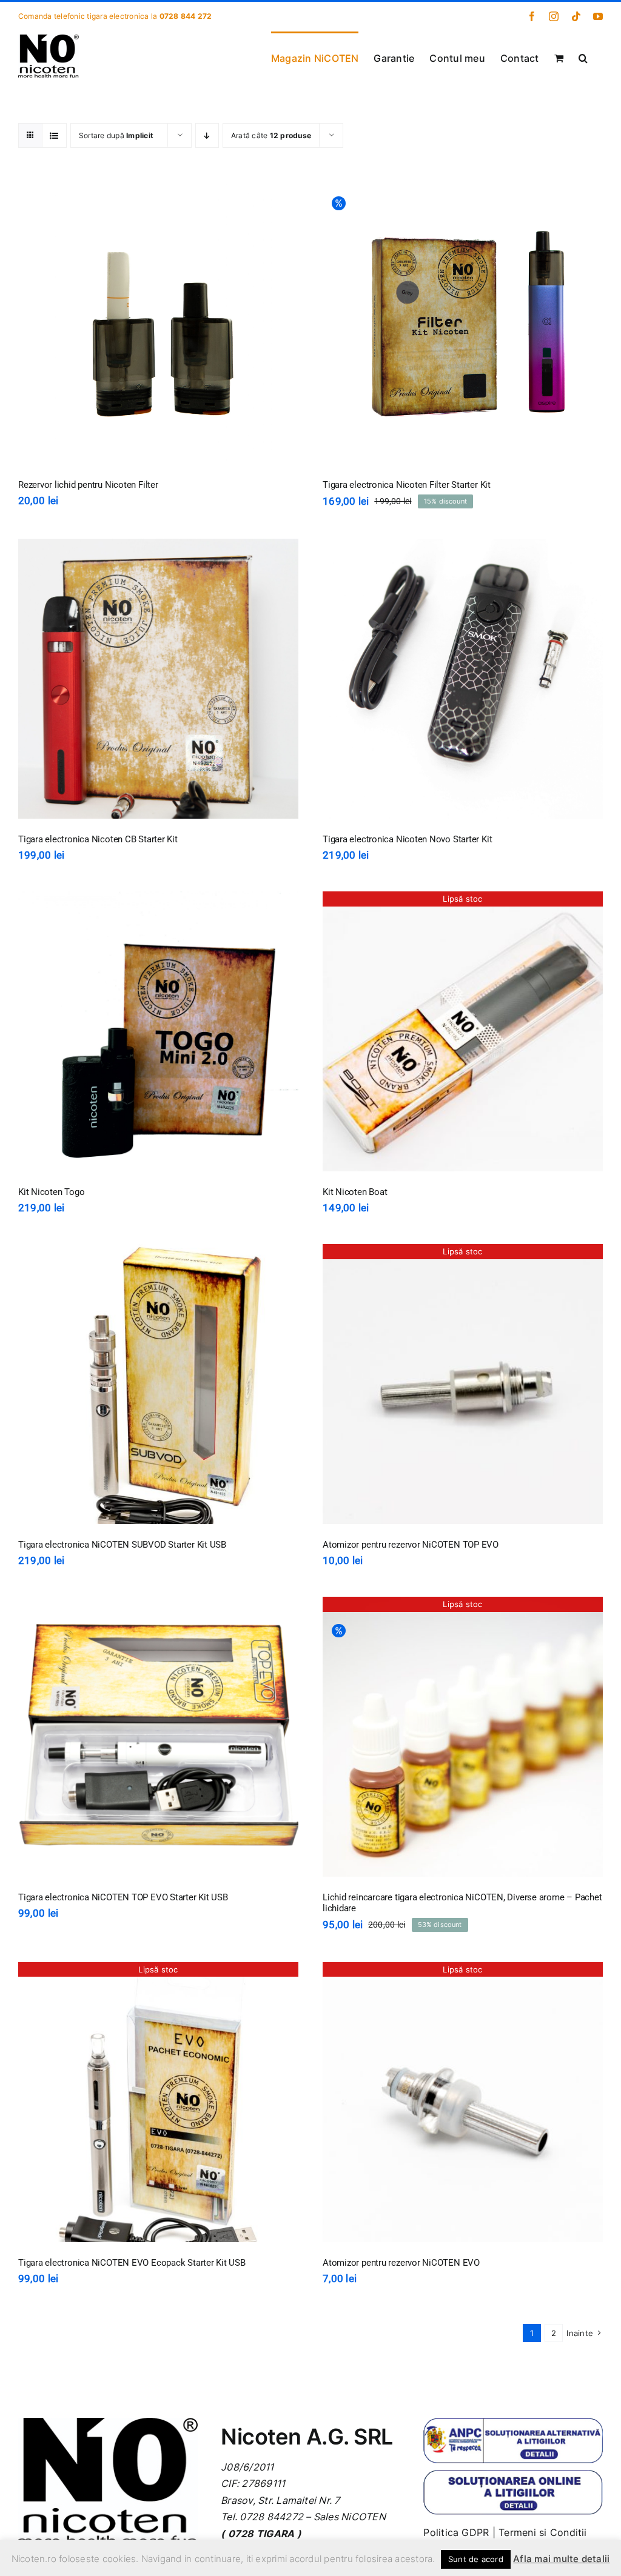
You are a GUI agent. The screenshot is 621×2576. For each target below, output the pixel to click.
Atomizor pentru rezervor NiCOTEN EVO (401, 2263)
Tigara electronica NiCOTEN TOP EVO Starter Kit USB (123, 1897)
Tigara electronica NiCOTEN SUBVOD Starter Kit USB (122, 1545)
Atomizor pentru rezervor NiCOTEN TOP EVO (411, 1545)
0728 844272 (271, 2517)
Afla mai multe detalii (561, 2559)
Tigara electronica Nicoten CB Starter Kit (98, 839)
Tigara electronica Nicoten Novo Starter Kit (407, 839)
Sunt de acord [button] (476, 2559)
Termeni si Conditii (543, 2532)
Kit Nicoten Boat (355, 1192)
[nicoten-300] (108, 2423)
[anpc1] (513, 2423)
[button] (583, 57)
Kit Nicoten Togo (51, 1192)
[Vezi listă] (54, 135)
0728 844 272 (186, 16)
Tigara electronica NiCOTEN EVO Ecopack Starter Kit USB (132, 2263)
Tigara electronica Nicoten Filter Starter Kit (407, 485)
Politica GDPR (456, 2532)
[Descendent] (207, 135)
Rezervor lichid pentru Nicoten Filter (88, 485)
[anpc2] (513, 2474)
